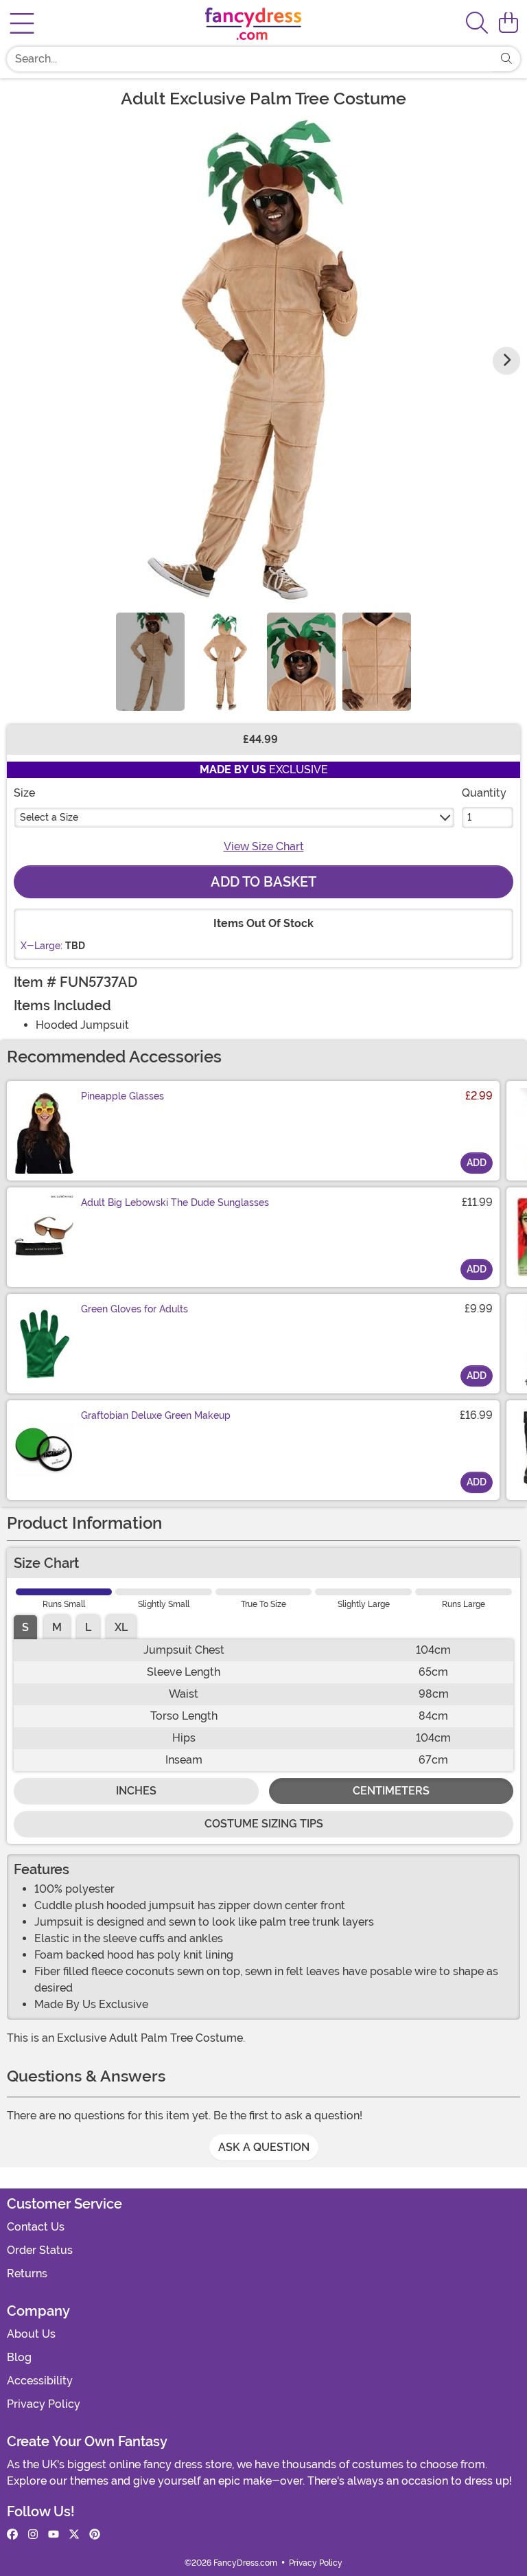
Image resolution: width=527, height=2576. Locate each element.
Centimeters (391, 1791)
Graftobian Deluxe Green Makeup (156, 1415)
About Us (31, 2334)
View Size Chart (264, 846)
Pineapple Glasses (122, 1096)
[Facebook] (12, 2535)
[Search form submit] (506, 59)
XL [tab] (121, 1627)
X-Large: (42, 946)
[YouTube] (54, 2535)
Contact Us (36, 2227)
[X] (74, 2535)
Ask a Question (264, 2147)
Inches (136, 1791)
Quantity (484, 793)
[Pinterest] (95, 2535)
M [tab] (57, 1627)
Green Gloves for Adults (134, 1309)
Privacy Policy (44, 2404)
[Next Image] (506, 361)
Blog (19, 2357)
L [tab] (88, 1627)
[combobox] (250, 59)
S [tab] (25, 1627)
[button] (508, 23)
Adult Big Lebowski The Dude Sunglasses (175, 1202)
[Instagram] (33, 2535)
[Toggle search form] (477, 24)
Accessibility (40, 2381)
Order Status (40, 2250)
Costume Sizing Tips (264, 1824)
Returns (27, 2273)
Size (24, 793)
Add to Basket (263, 882)
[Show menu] (22, 23)
